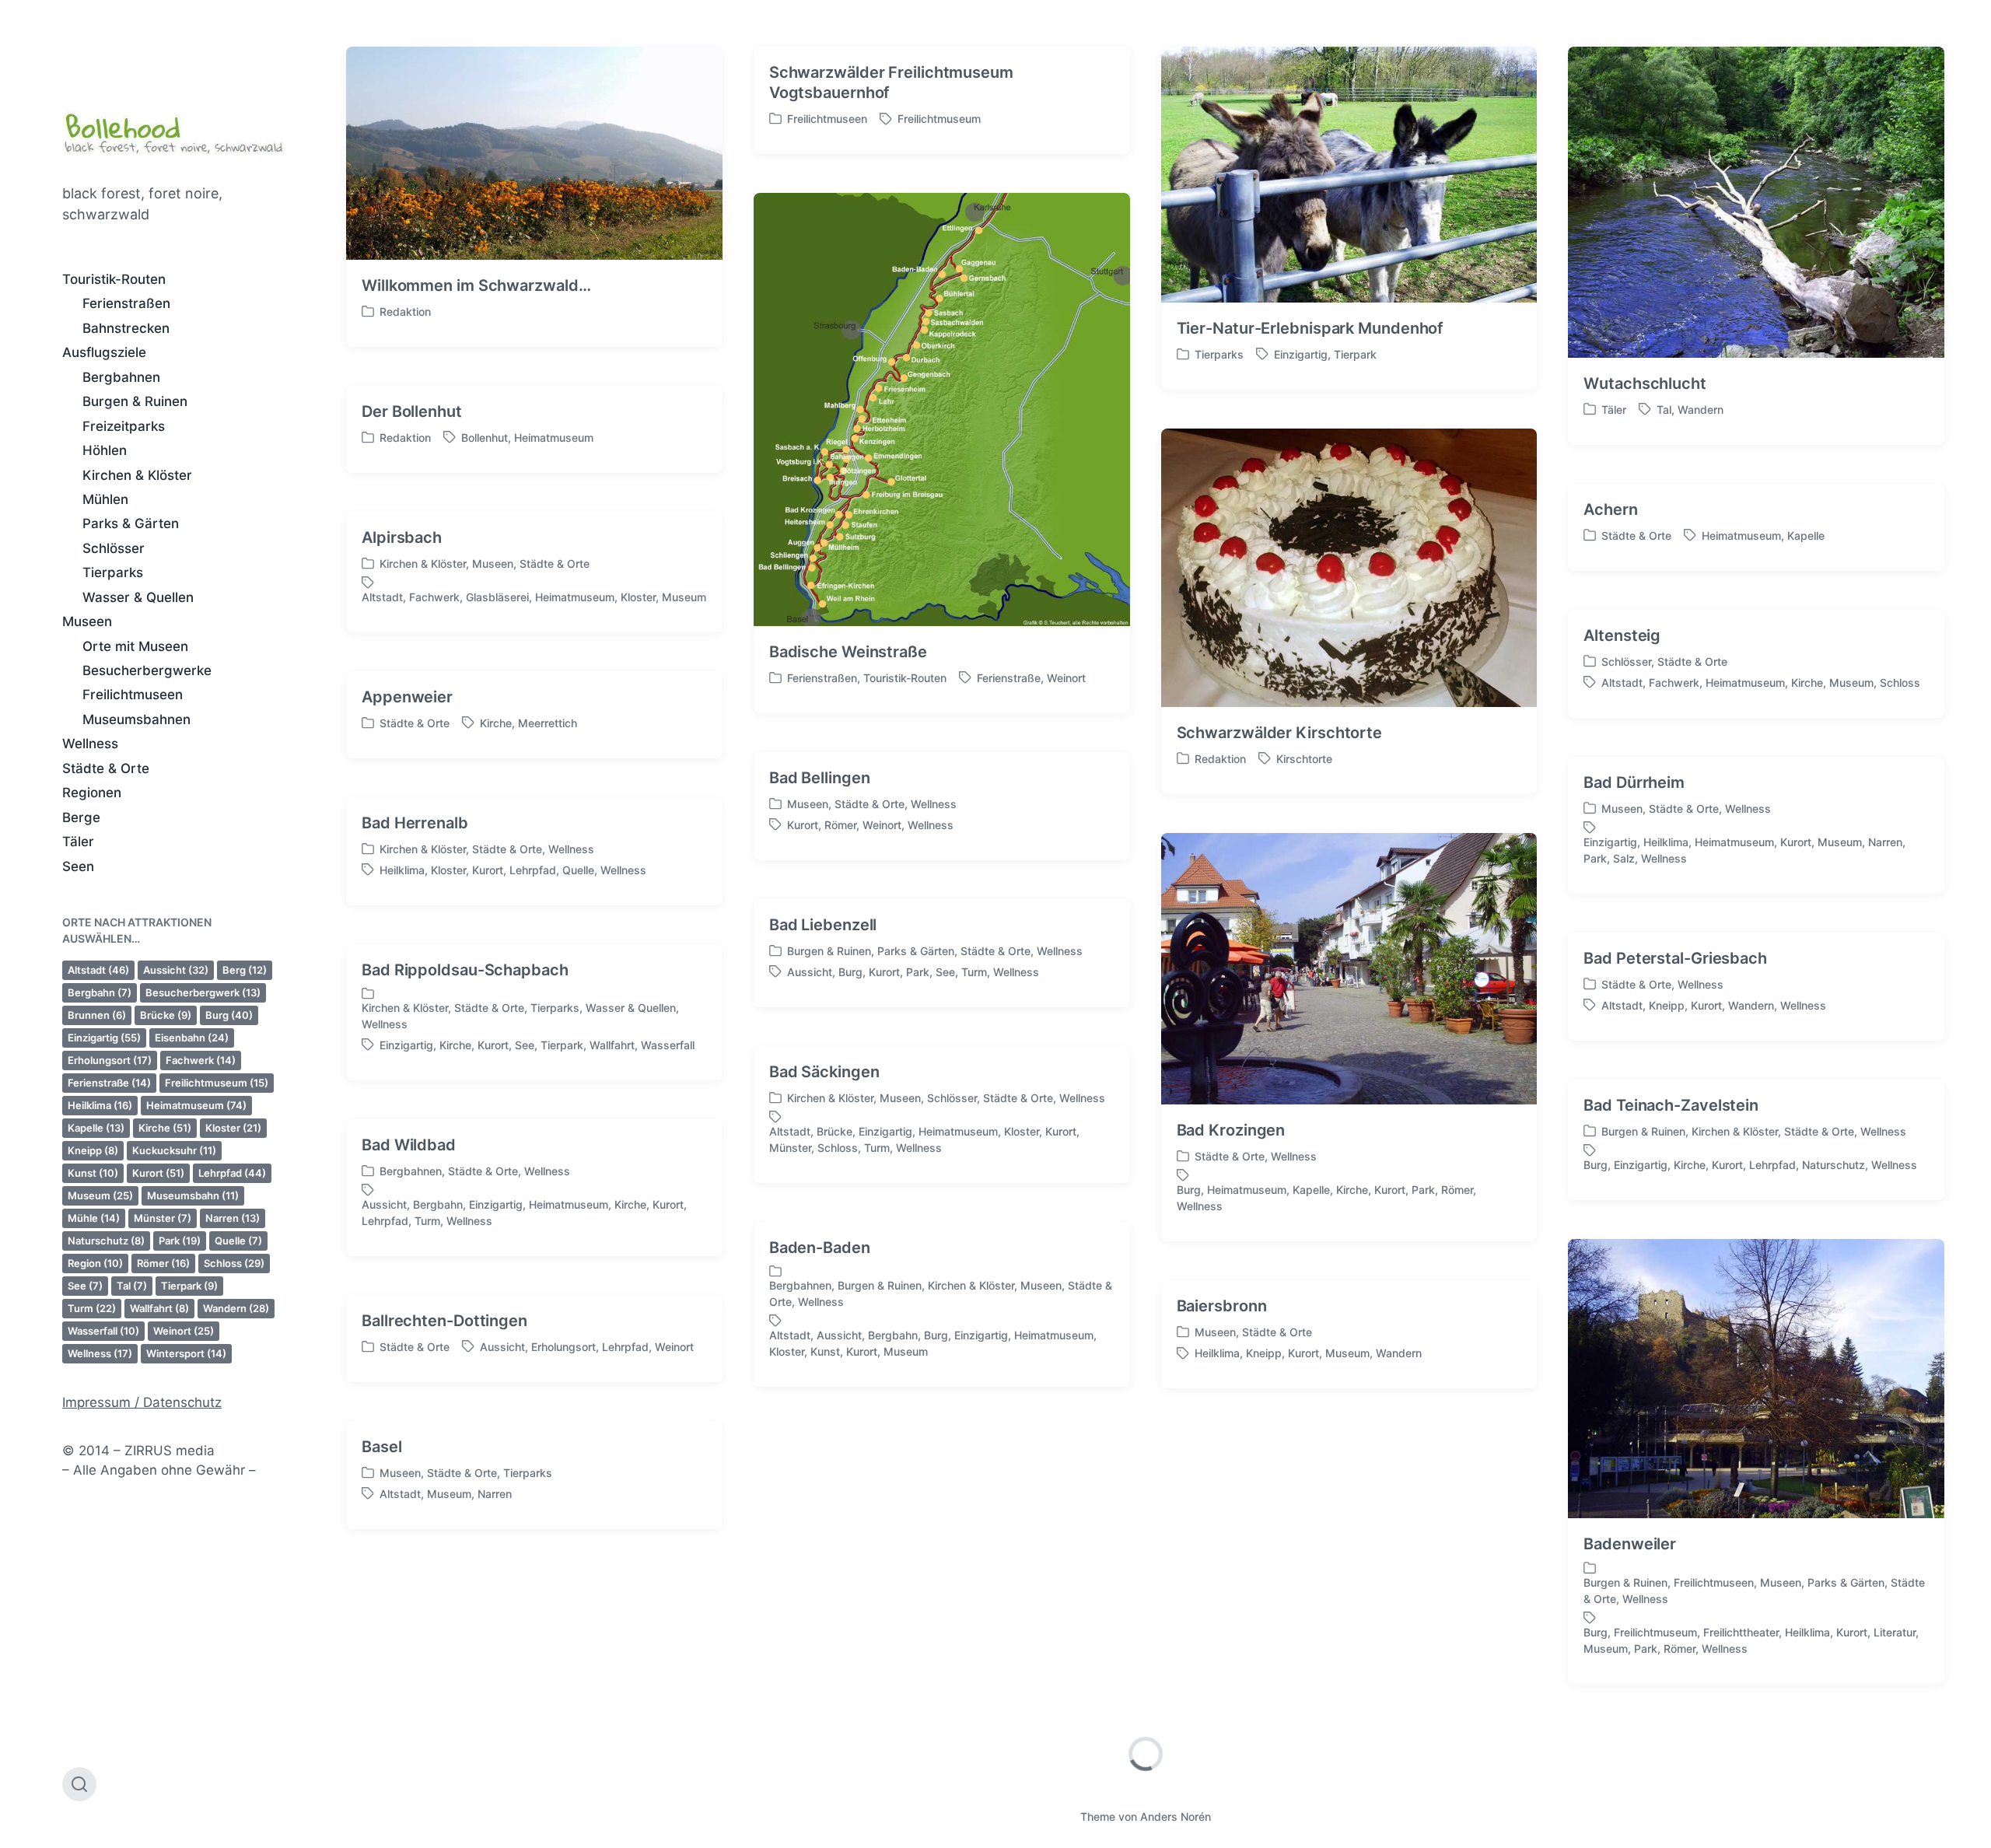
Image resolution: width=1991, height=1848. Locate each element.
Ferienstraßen (126, 303)
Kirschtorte (1304, 759)
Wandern (236, 1308)
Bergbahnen (121, 377)
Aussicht (176, 970)
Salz (1624, 858)
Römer (163, 1263)
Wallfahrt (159, 1308)
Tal (132, 1286)
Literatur (1895, 1632)
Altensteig (1622, 635)
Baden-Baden (820, 1248)
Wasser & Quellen (138, 597)
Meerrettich (548, 723)
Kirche (165, 1128)
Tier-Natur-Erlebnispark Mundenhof (1310, 328)
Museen (87, 621)
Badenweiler (1630, 1544)
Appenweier (407, 697)
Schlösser (114, 548)
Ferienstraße (109, 1083)
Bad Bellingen (820, 778)
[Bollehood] (173, 130)
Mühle (94, 1218)
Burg (229, 1015)
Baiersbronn (1222, 1306)
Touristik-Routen (114, 279)
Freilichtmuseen (133, 695)
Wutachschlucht (1645, 383)
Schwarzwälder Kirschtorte (1280, 733)
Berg (245, 970)
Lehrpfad (232, 1173)
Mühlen (105, 499)
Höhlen (105, 450)
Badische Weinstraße (848, 652)
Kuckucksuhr (174, 1150)
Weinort (184, 1331)
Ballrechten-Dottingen (444, 1321)
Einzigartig (104, 1038)
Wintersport (186, 1353)
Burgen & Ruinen (135, 401)
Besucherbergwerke (147, 670)
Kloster (233, 1128)
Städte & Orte (106, 768)
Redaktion (405, 311)
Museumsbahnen (136, 719)
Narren (233, 1218)
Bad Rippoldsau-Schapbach (465, 970)
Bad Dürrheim (1634, 782)
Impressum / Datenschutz (142, 1402)
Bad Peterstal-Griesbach (1675, 958)
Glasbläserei (497, 597)
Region (95, 1263)
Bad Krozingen (1231, 1130)
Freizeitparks (124, 426)
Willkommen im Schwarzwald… (476, 285)
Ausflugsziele (104, 352)
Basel (382, 1447)
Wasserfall (103, 1331)
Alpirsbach (402, 537)
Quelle (238, 1241)
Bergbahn (100, 992)
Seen (78, 866)
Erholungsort (110, 1060)
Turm (92, 1308)
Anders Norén (1176, 1816)
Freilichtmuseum (217, 1083)
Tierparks (113, 572)
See (85, 1286)
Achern (1610, 509)
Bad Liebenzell (823, 925)
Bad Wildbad (409, 1145)
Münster (163, 1218)
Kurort (158, 1173)
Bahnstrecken (126, 328)
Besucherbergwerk (203, 992)
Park (180, 1241)
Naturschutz (106, 1241)
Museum (100, 1195)
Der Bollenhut (412, 411)
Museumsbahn (193, 1195)
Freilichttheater (1741, 1632)
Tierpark (189, 1286)
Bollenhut (485, 437)
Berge (81, 817)
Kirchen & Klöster (137, 475)
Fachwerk (201, 1060)
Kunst (93, 1173)
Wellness (90, 744)
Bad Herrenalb (415, 823)
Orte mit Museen (135, 646)
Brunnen (97, 1015)
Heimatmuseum (196, 1105)
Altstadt (98, 970)
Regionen (92, 793)
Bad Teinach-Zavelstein (1671, 1105)
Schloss (234, 1263)
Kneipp (93, 1150)
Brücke (166, 1015)
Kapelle (96, 1128)
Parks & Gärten (131, 523)
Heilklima (100, 1105)
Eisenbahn (192, 1038)
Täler (78, 842)
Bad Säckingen (824, 1072)
